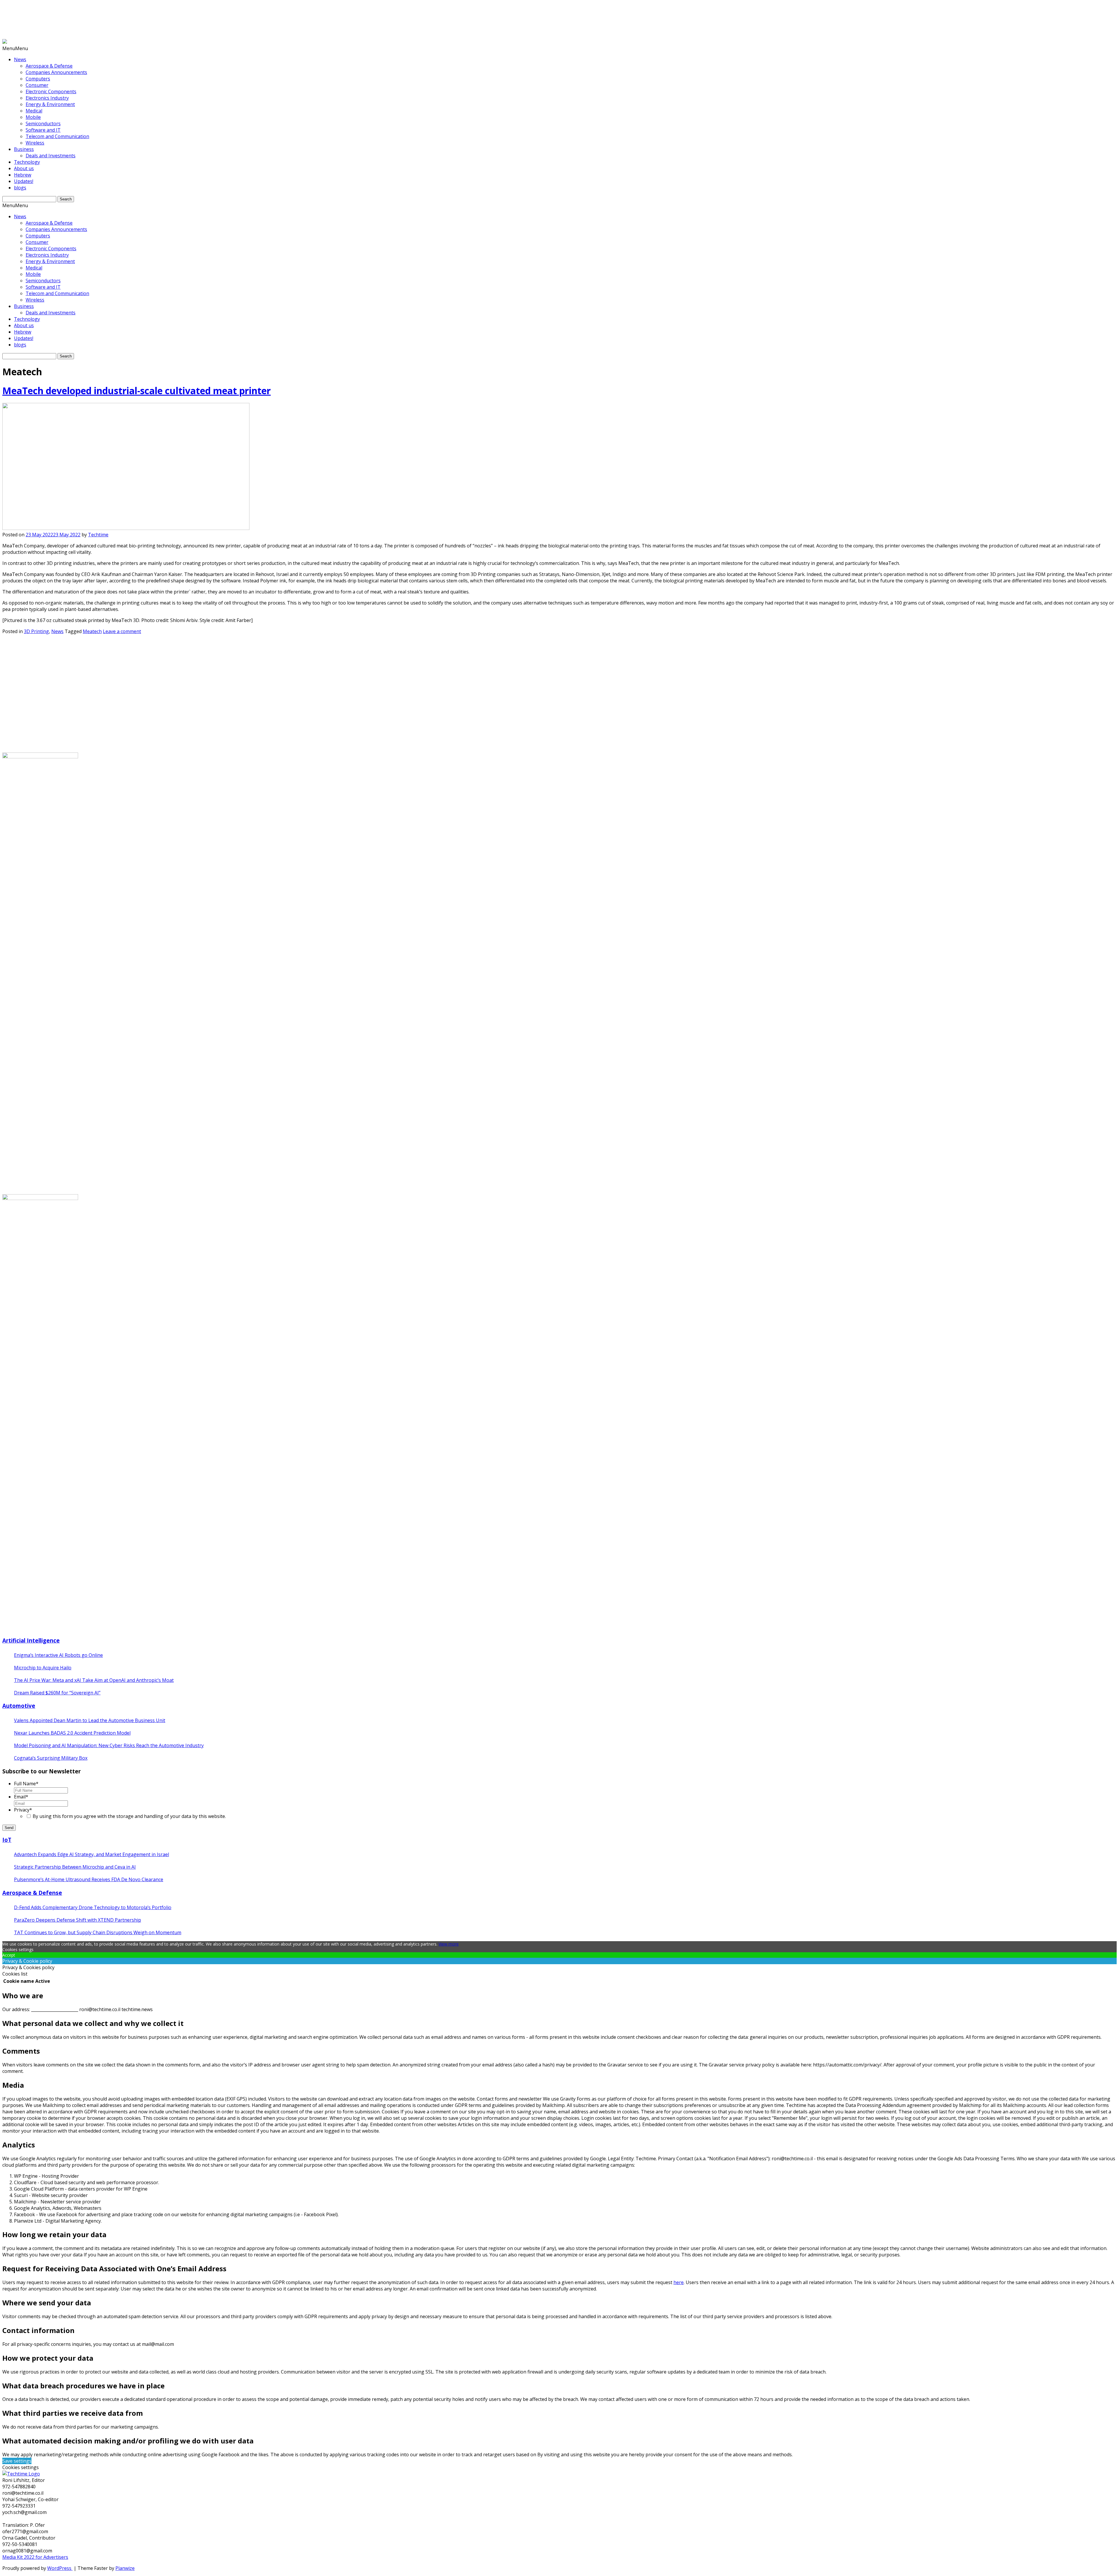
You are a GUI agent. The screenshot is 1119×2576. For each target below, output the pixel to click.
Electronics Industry (47, 98)
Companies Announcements (56, 72)
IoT (7, 1840)
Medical (34, 111)
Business (24, 149)
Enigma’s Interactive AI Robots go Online (58, 1655)
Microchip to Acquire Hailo (43, 1668)
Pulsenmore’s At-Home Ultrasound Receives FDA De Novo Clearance (89, 1879)
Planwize (125, 2568)
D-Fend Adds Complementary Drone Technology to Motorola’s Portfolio (93, 1907)
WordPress (60, 2568)
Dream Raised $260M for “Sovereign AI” (57, 1693)
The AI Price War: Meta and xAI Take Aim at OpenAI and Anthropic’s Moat (94, 1680)
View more (449, 1944)
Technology (27, 162)
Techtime (98, 535)
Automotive (19, 1706)
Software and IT (43, 130)
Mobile (33, 117)
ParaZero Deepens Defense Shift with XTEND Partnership (78, 1920)
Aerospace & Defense (49, 66)
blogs (20, 188)
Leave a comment (122, 631)
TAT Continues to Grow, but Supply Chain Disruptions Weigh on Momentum (98, 1932)
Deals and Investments (51, 156)
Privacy (23, 1810)
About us (24, 168)
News (20, 59)
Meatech (92, 631)
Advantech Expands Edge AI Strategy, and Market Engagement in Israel (92, 1854)
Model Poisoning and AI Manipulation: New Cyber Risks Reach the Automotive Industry (109, 1745)
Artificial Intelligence (31, 1640)
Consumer (37, 85)
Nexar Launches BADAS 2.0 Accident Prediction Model (72, 1733)
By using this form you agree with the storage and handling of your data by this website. (129, 1816)
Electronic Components (51, 91)
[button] (15, 48)
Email (21, 1797)
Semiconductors (43, 124)
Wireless (35, 143)
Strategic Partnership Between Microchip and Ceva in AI (75, 1867)
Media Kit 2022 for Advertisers (35, 2557)
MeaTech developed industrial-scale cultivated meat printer (137, 391)
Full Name (26, 1784)
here (679, 2282)
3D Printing (36, 631)
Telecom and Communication (57, 136)
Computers (38, 79)
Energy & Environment (50, 104)
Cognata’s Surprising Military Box (51, 1758)
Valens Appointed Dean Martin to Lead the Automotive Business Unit (90, 1720)
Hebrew (23, 175)
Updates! (24, 181)
